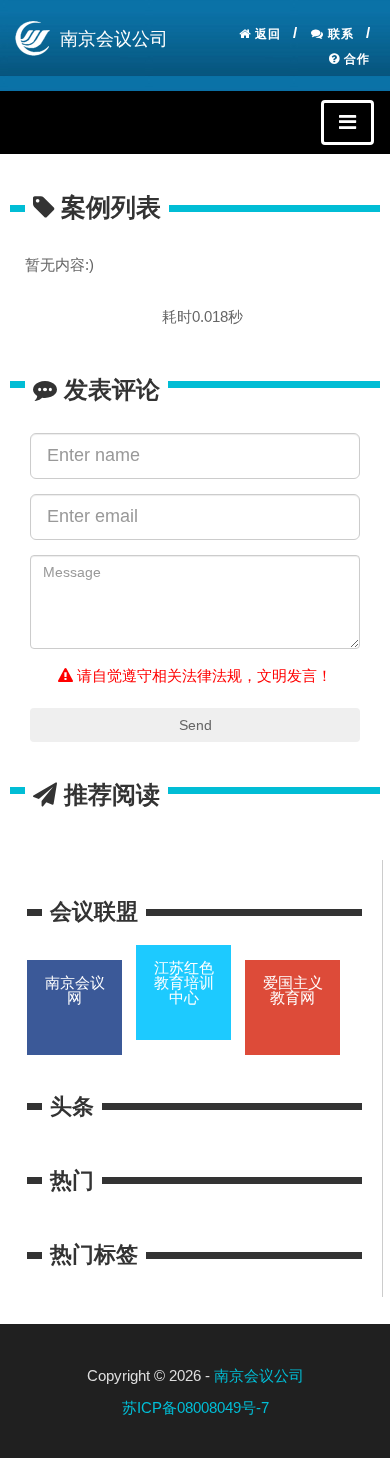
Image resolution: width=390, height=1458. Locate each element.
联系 (339, 34)
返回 (266, 34)
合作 (355, 59)
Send (195, 725)
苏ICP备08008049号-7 (195, 1407)
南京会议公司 (259, 1375)
